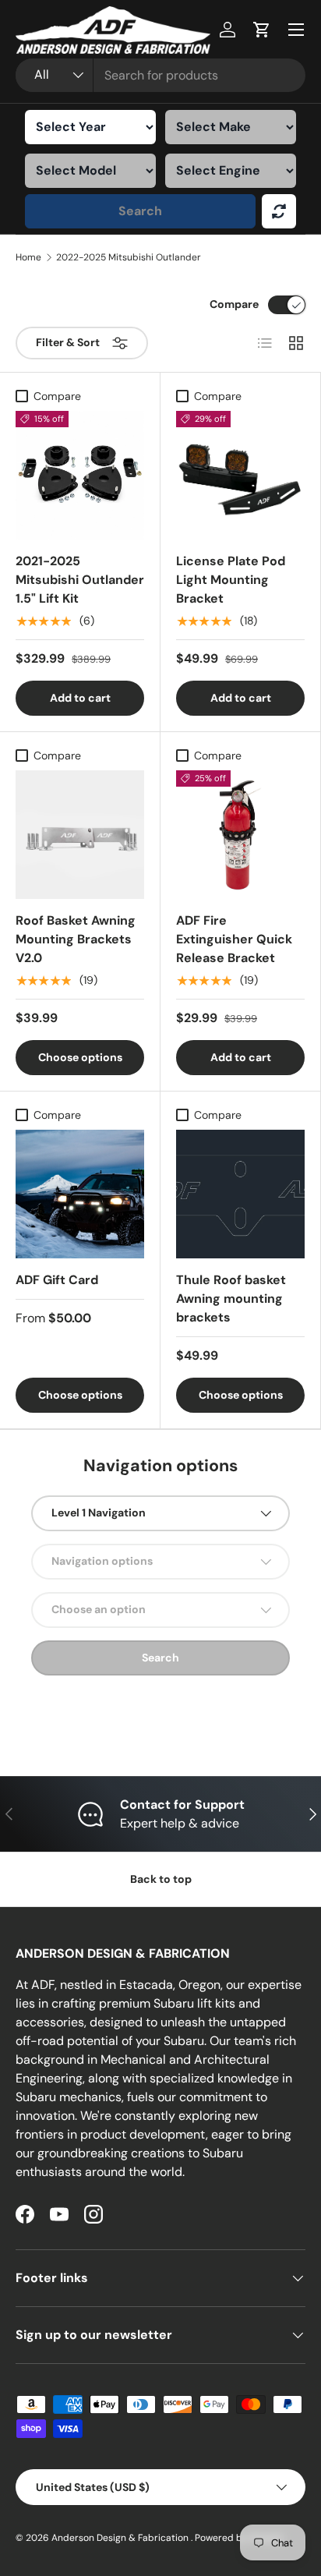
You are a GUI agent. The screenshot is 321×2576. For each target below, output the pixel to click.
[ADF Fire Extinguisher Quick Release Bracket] (240, 835)
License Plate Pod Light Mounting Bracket (231, 580)
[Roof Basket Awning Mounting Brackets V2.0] (80, 835)
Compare (234, 304)
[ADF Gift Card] (80, 1194)
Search (140, 211)
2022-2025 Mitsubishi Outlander (129, 257)
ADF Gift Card (57, 1280)
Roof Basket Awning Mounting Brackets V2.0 (76, 939)
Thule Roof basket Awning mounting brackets (231, 1299)
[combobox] (160, 75)
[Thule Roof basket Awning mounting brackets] (240, 1194)
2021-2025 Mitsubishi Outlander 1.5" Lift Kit (80, 580)
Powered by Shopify (239, 2538)
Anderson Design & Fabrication (121, 2538)
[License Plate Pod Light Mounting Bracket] (240, 475)
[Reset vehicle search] (279, 211)
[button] (262, 30)
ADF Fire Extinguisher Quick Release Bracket (234, 939)
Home (28, 257)
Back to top (161, 1879)
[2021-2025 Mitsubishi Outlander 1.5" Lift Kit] (80, 475)
